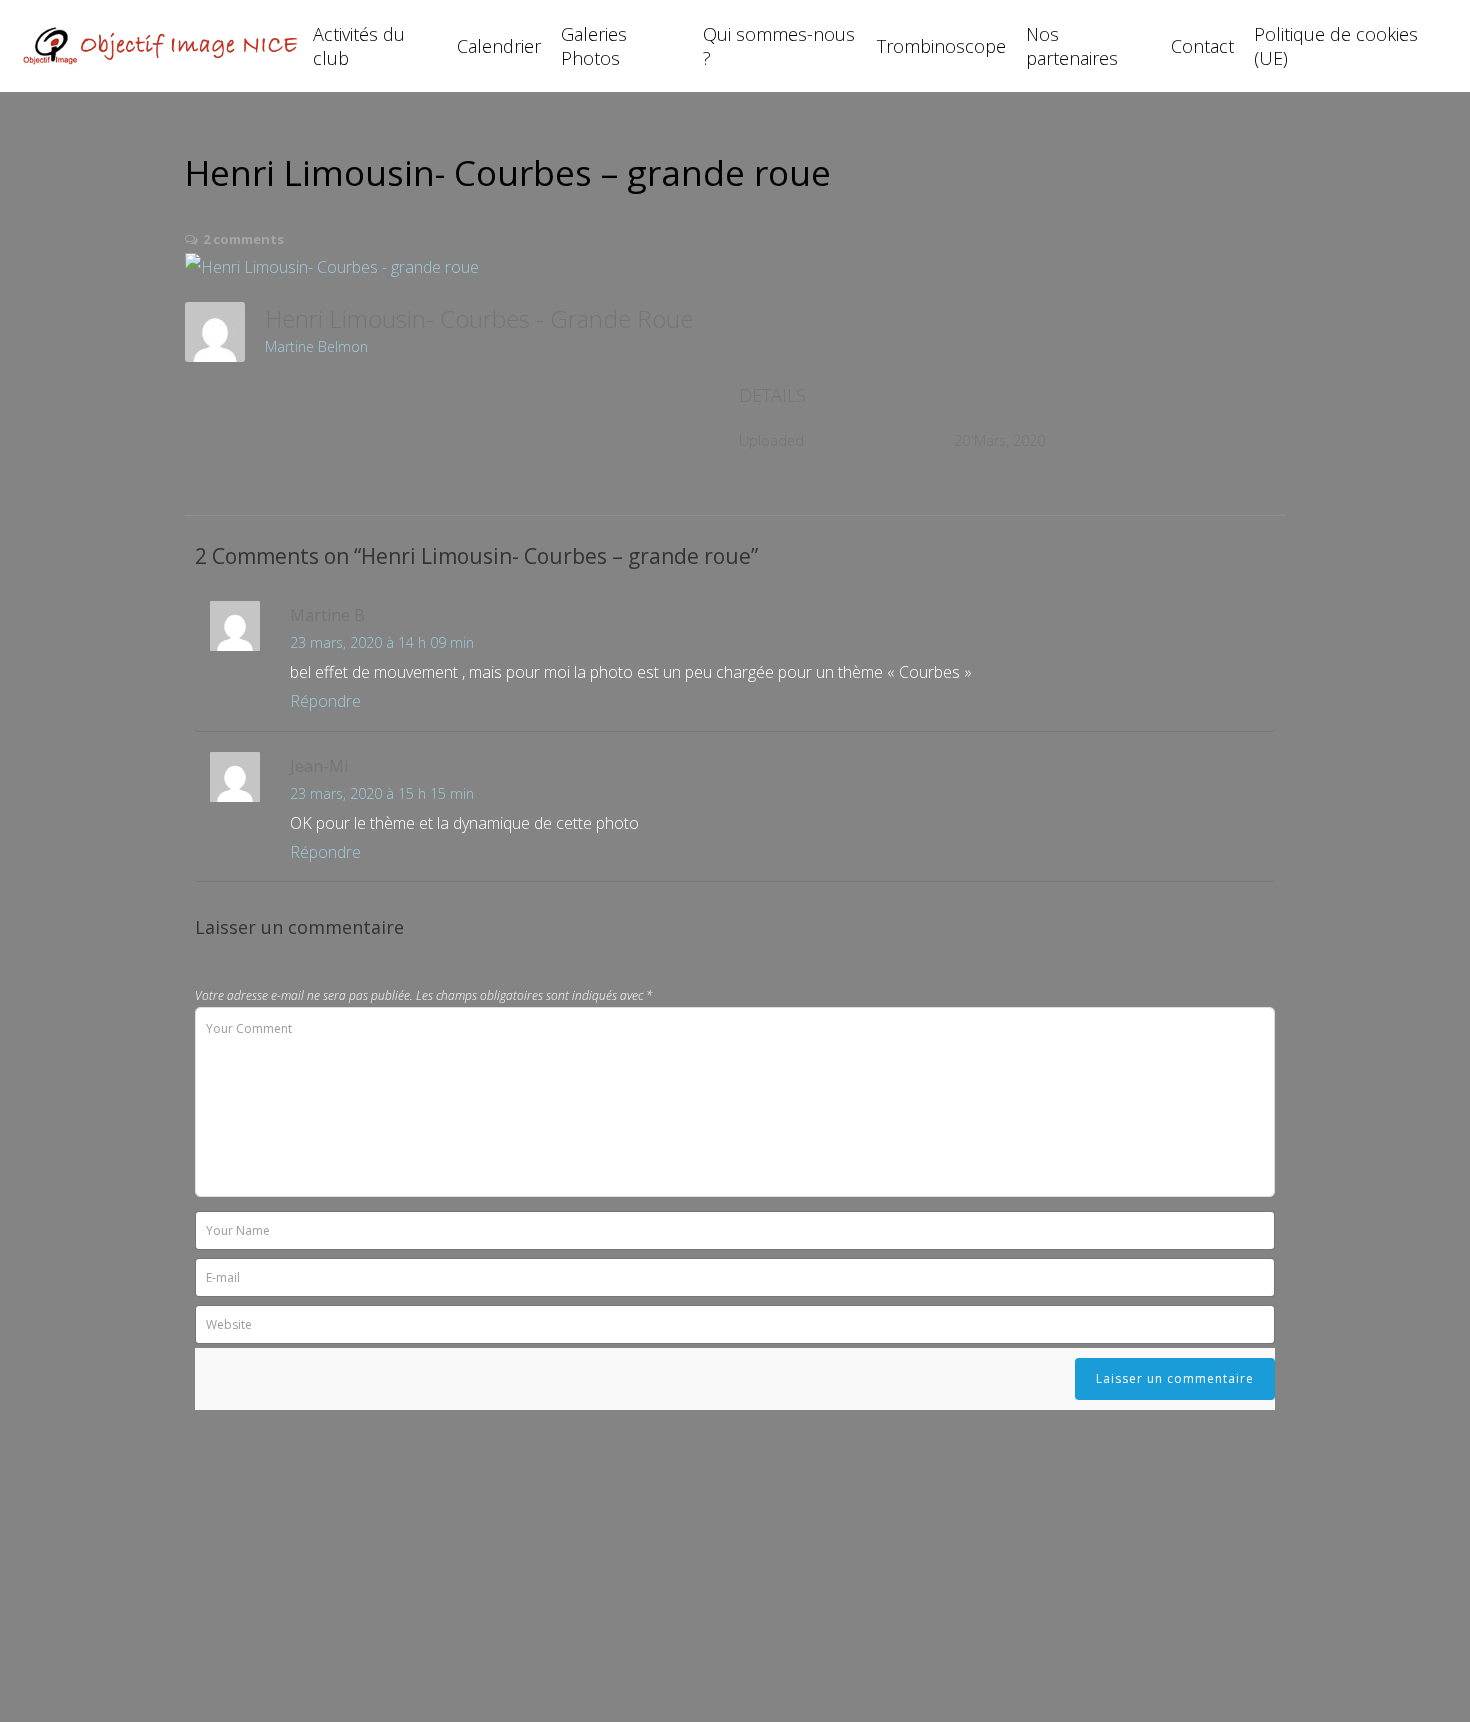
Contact (1202, 46)
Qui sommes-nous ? (779, 46)
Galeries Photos (594, 46)
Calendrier (499, 46)
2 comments (243, 239)
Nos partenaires (1072, 46)
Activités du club (359, 46)
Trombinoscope (941, 46)
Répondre (325, 701)
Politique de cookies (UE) (1336, 46)
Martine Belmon (316, 346)
